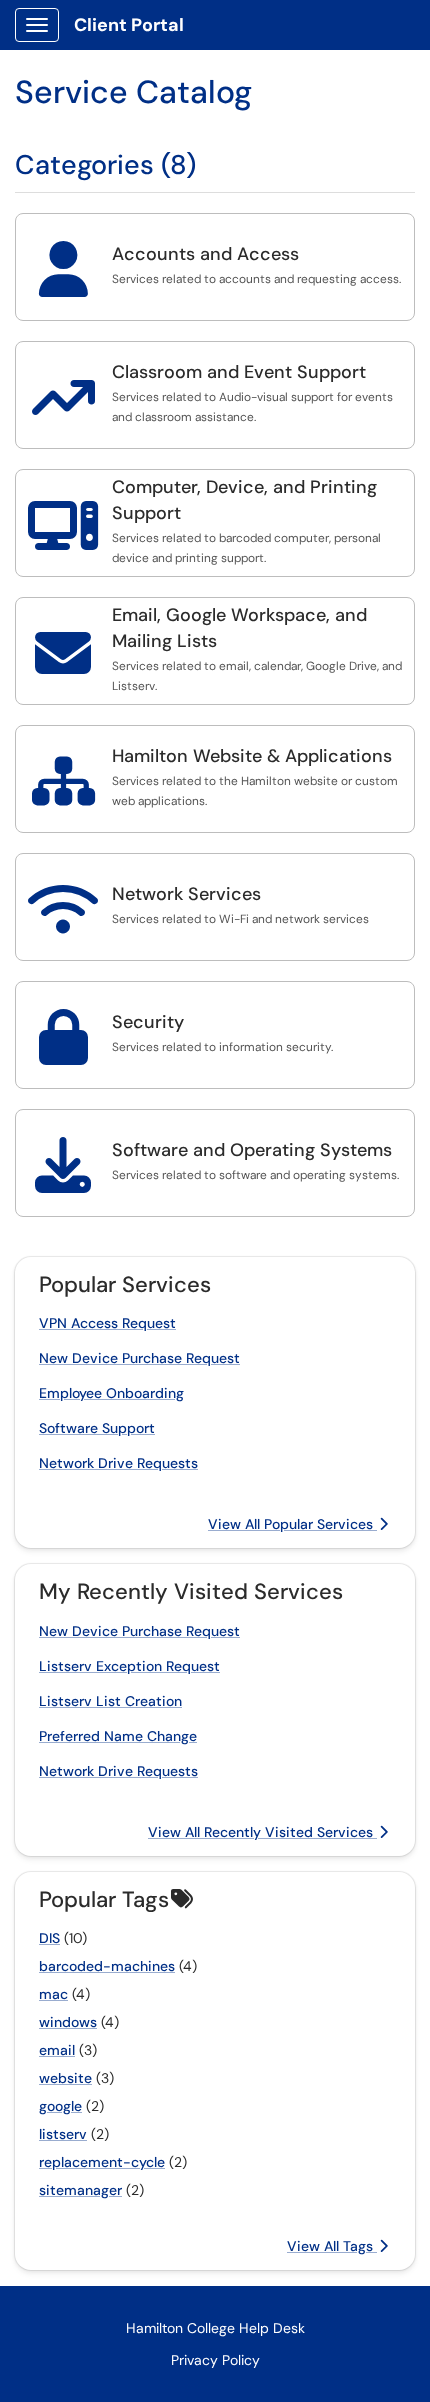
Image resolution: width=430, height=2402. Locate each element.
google (60, 2106)
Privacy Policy (215, 2360)
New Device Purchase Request (139, 1358)
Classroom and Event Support (239, 372)
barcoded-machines (107, 1966)
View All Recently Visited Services (262, 1832)
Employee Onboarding (111, 1393)
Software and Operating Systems (252, 1150)
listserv (63, 2134)
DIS (49, 1938)
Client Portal (129, 25)
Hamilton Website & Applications (252, 756)
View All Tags (332, 2246)
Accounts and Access (205, 254)
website (65, 2078)
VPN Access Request (107, 1323)
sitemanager (80, 2190)
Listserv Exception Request (129, 1666)
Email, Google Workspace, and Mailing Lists (239, 628)
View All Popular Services (292, 1524)
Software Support (97, 1428)
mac (53, 1994)
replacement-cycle (102, 2162)
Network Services (186, 894)
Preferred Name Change (118, 1736)
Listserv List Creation (110, 1701)
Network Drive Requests (118, 1463)
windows (68, 2022)
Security (148, 1022)
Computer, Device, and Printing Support (244, 500)
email (57, 2050)
